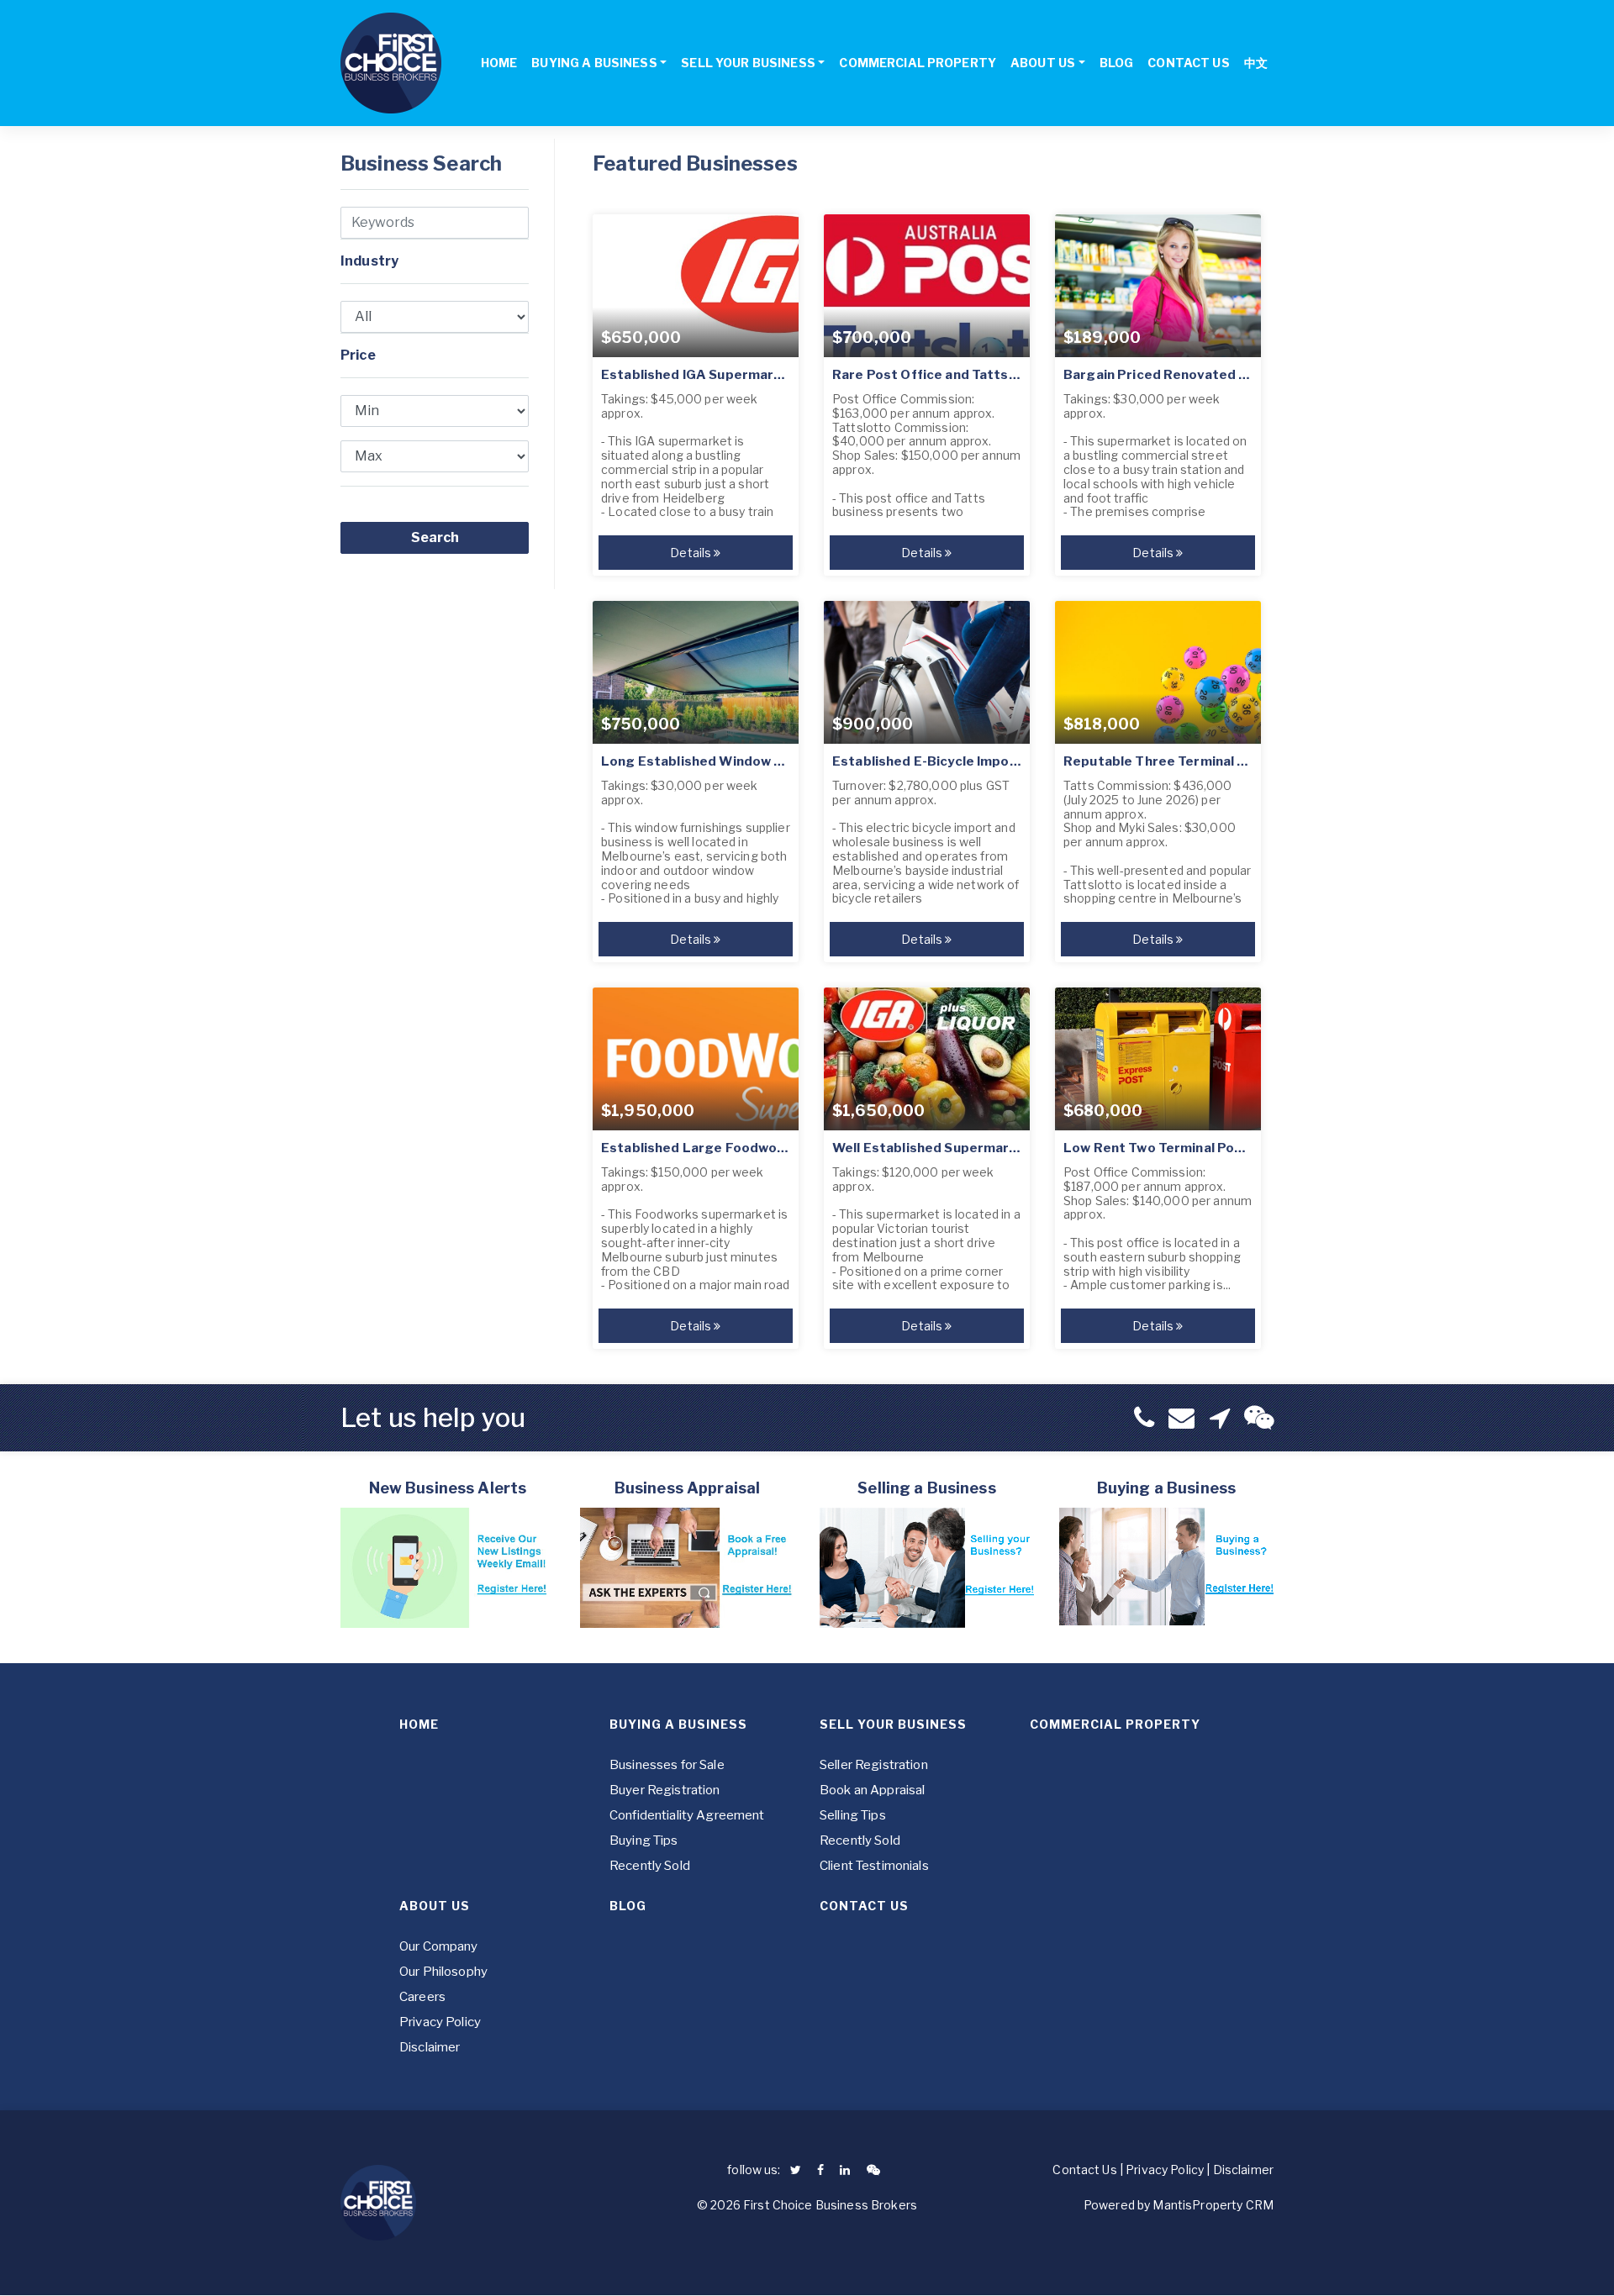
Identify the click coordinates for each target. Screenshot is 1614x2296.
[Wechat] (1259, 1418)
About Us (435, 1906)
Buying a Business (678, 1724)
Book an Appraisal (872, 1790)
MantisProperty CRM (1213, 2205)
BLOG (1117, 63)
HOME (499, 63)
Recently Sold (650, 1866)
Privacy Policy (440, 2022)
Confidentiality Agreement (687, 1815)
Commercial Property (1115, 1724)
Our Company (439, 1946)
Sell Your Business (893, 1724)
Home (419, 1724)
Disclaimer (430, 2047)
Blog (628, 1906)
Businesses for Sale (667, 1765)
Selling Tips (853, 1815)
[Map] (1220, 1418)
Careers (422, 1997)
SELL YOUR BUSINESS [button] (748, 63)
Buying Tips (644, 1840)
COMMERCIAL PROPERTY (918, 63)
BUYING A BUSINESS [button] (594, 63)
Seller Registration (874, 1765)
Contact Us (864, 1906)
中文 (1256, 63)
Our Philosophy (443, 1972)
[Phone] (1144, 1418)
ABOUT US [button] (1043, 63)
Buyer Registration (665, 1790)
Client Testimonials (874, 1866)
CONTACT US (1188, 63)
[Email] (1181, 1418)
